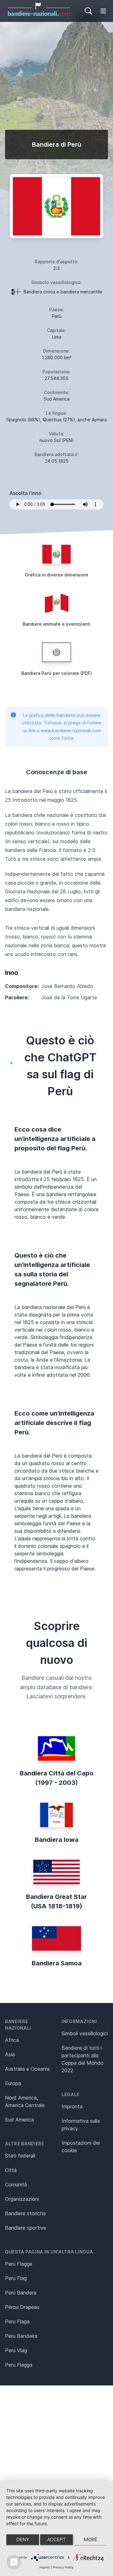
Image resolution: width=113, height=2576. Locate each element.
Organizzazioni (22, 2199)
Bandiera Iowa (57, 1840)
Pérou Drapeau (22, 2307)
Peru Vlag (16, 2350)
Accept (56, 2539)
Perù (57, 316)
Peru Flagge (19, 2264)
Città (11, 2170)
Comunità (16, 2184)
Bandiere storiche (25, 2213)
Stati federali (20, 2156)
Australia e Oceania (27, 2069)
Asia (10, 2054)
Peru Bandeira (21, 2336)
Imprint (45, 2567)
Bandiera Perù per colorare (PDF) (57, 673)
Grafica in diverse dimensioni (56, 575)
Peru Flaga (17, 2321)
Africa (12, 2040)
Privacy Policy (63, 2567)
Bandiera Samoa (57, 1963)
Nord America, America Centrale (25, 2101)
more (91, 2539)
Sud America (19, 2120)
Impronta (72, 2106)
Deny (23, 2539)
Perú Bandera (21, 2293)
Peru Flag (16, 2278)
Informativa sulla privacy (81, 2125)
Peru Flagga (19, 2365)
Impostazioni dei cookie (81, 2147)
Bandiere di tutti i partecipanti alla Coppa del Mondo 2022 (83, 2059)
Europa (13, 2083)
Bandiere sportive (26, 2228)
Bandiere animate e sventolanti (56, 624)
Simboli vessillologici (85, 2033)
